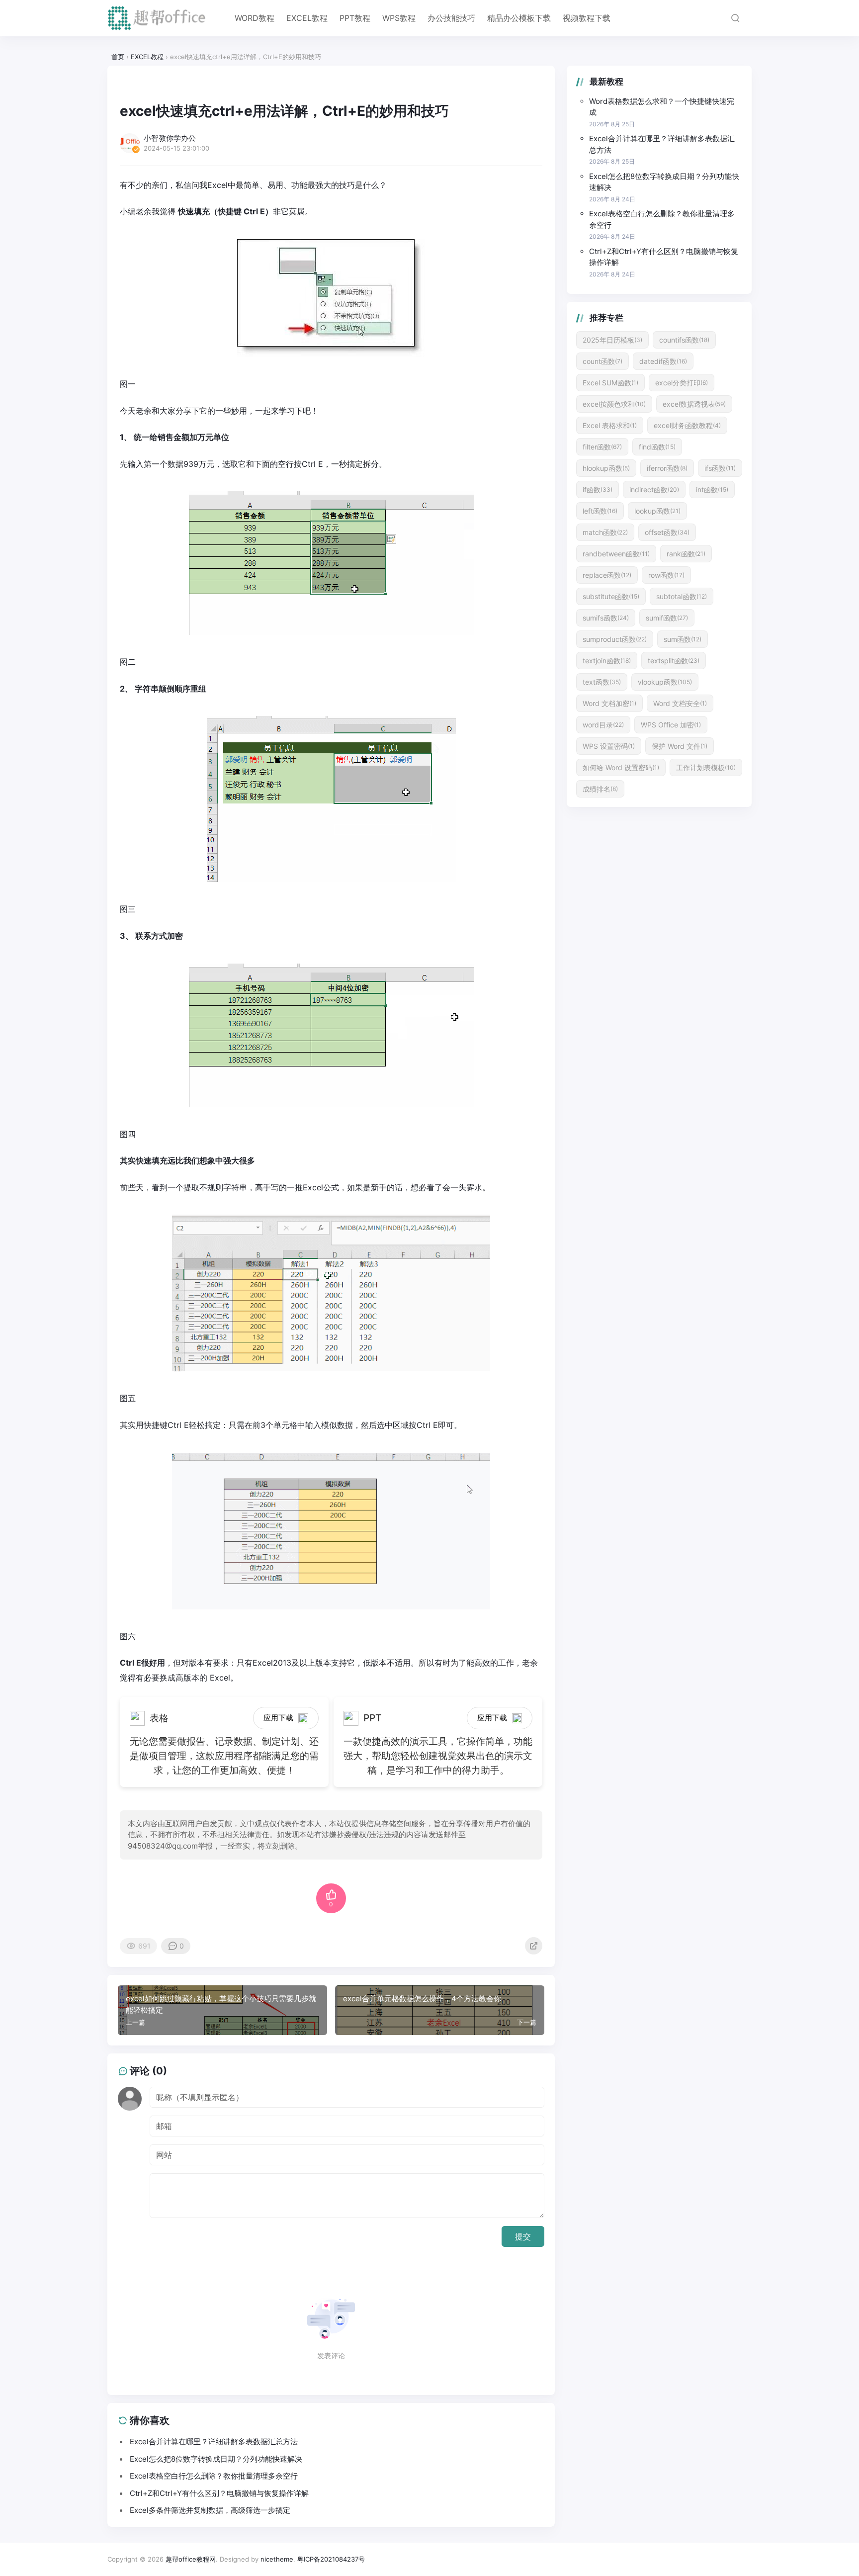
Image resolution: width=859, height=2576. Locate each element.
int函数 (712, 489)
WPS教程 (399, 18)
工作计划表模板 (706, 767)
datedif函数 (663, 361)
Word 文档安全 (680, 703)
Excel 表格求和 (610, 425)
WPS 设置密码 (609, 746)
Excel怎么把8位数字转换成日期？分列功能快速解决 (664, 182)
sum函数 (683, 639)
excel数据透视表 (694, 404)
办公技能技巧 (451, 18)
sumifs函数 (606, 618)
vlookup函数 (665, 682)
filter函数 (602, 447)
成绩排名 (600, 789)
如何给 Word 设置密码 (621, 767)
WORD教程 (255, 18)
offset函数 (667, 532)
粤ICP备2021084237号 (331, 2559)
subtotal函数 (682, 596)
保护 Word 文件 (680, 746)
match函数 (605, 532)
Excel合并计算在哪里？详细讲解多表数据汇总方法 (662, 144)
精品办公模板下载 (519, 18)
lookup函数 (657, 511)
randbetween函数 (616, 554)
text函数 (602, 682)
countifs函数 (684, 340)
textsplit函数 (674, 661)
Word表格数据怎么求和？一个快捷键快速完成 (662, 107)
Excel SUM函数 (610, 383)
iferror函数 (667, 468)
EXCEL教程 (307, 18)
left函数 (600, 511)
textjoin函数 (607, 661)
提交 (523, 2236)
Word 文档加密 (609, 703)
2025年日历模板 (612, 340)
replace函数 (607, 575)
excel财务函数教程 (687, 425)
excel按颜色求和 (614, 404)
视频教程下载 (587, 18)
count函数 (602, 361)
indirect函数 (654, 489)
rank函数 (686, 554)
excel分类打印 (682, 383)
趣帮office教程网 (191, 2559)
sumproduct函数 (615, 639)
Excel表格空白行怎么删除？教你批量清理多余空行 (662, 219)
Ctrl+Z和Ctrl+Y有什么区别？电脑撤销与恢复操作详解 (664, 257)
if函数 (598, 489)
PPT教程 (355, 18)
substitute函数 (611, 596)
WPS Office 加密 (671, 725)
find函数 (657, 447)
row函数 (666, 575)
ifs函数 (720, 468)
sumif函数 (667, 618)
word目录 (603, 725)
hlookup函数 (606, 468)
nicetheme (277, 2559)
